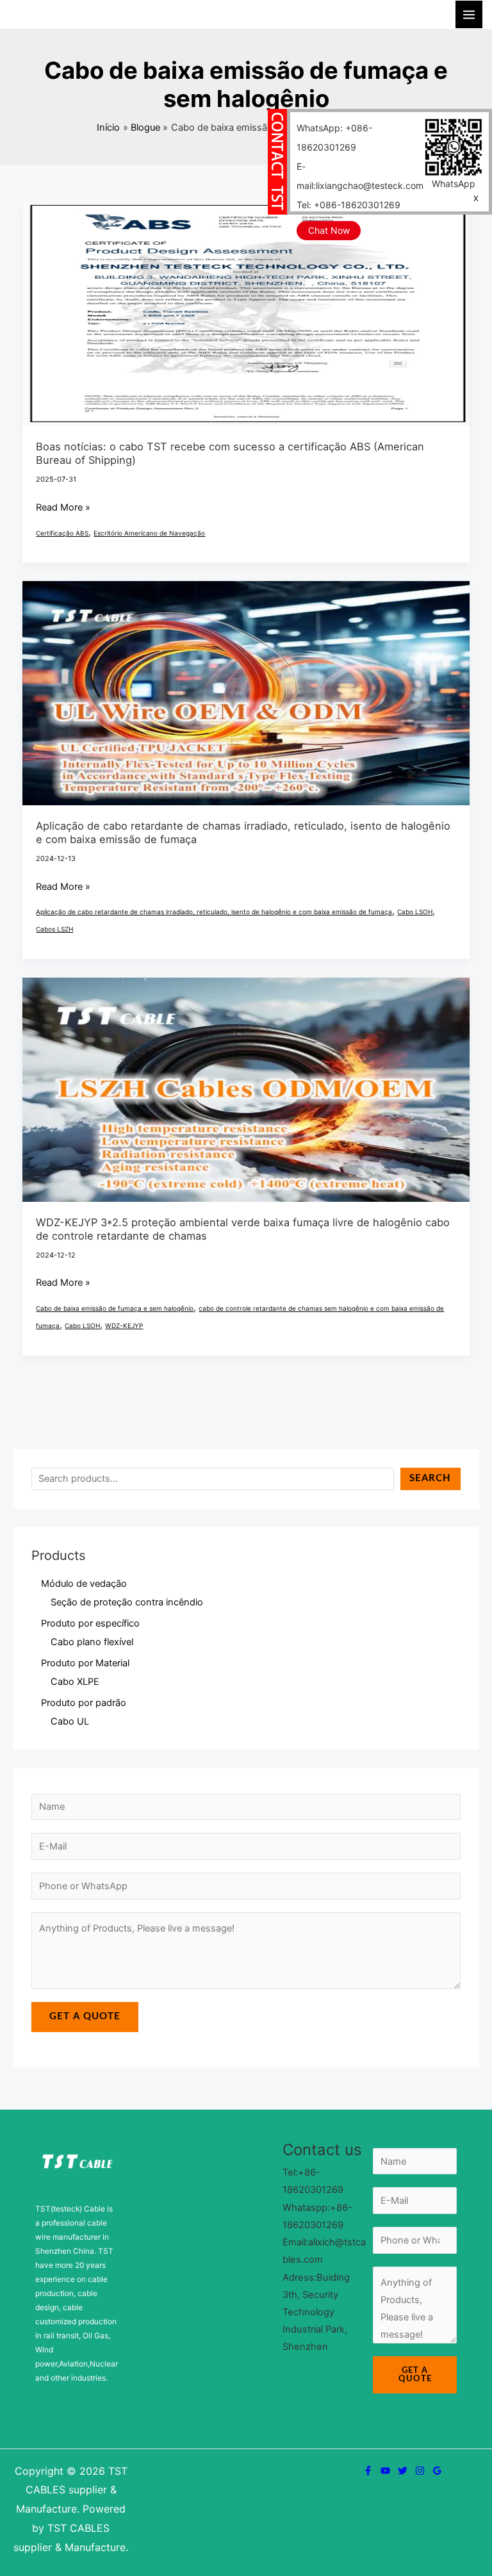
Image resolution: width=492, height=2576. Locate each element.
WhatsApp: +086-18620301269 (334, 137)
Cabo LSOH (415, 912)
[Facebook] (368, 2471)
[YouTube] (385, 2471)
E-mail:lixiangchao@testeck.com (360, 176)
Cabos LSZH (54, 929)
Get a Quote (85, 2016)
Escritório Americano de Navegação (149, 533)
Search (430, 1478)
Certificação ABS (62, 533)
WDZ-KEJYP (124, 1325)
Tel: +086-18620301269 (348, 205)
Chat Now (329, 230)
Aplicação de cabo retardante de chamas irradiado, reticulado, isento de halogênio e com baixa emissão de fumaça (214, 912)
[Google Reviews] (437, 2471)
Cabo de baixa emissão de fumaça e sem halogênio (115, 1308)
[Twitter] (403, 2471)
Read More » (63, 506)
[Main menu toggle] (469, 14)
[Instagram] (420, 2471)
